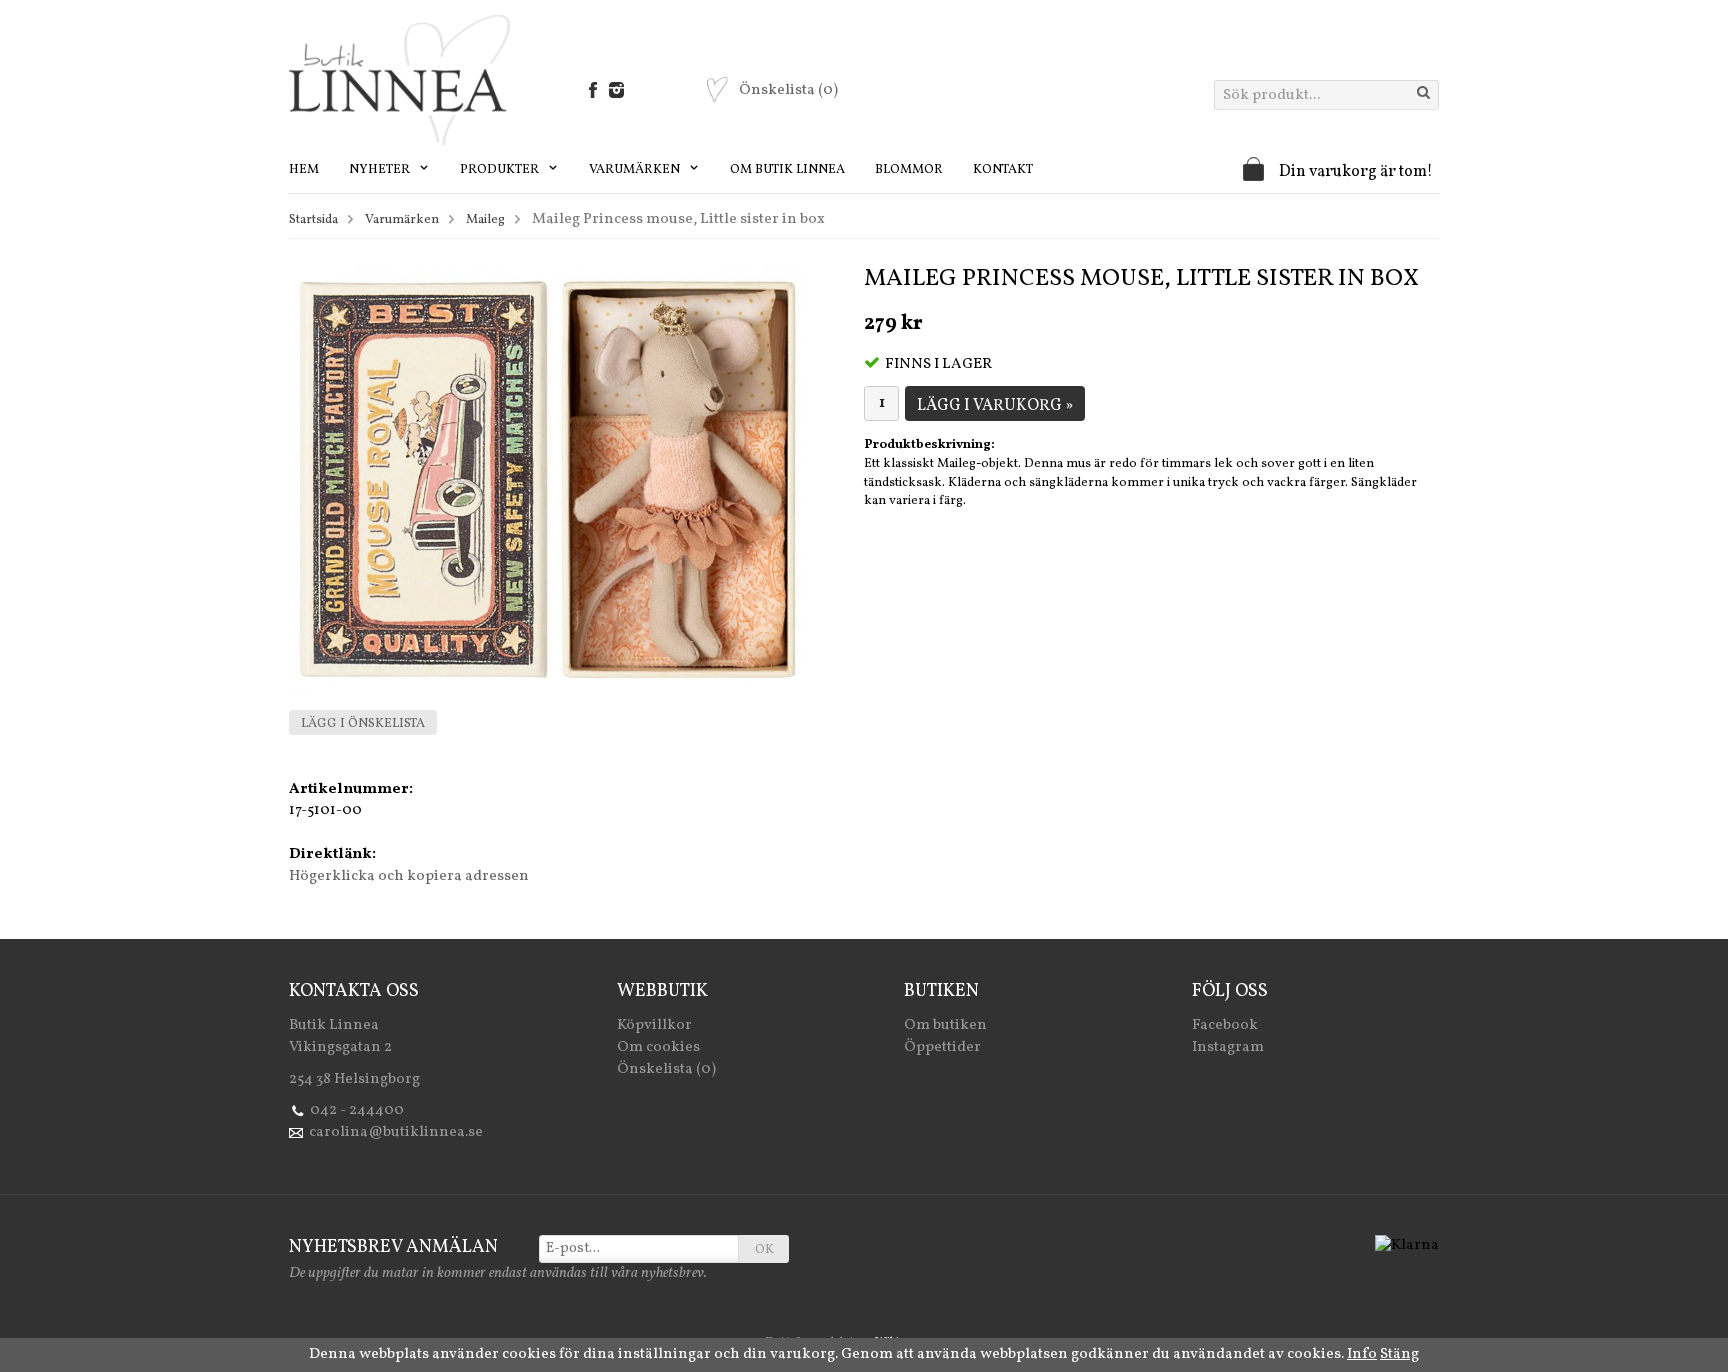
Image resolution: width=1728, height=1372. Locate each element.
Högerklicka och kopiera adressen (409, 876)
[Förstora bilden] (547, 479)
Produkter (501, 170)
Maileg (485, 220)
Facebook (1225, 1025)
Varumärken (636, 170)
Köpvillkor (654, 1025)
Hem (304, 170)
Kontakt (1003, 170)
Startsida (313, 220)
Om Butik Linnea (787, 170)
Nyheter (381, 170)
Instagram (1228, 1047)
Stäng (1399, 1354)
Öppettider (942, 1047)
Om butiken (945, 1025)
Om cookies (658, 1047)
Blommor (909, 170)
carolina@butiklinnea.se (396, 1132)
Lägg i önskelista (363, 724)
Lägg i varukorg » (995, 406)
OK (764, 1250)
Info (1362, 1354)
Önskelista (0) (666, 1069)
